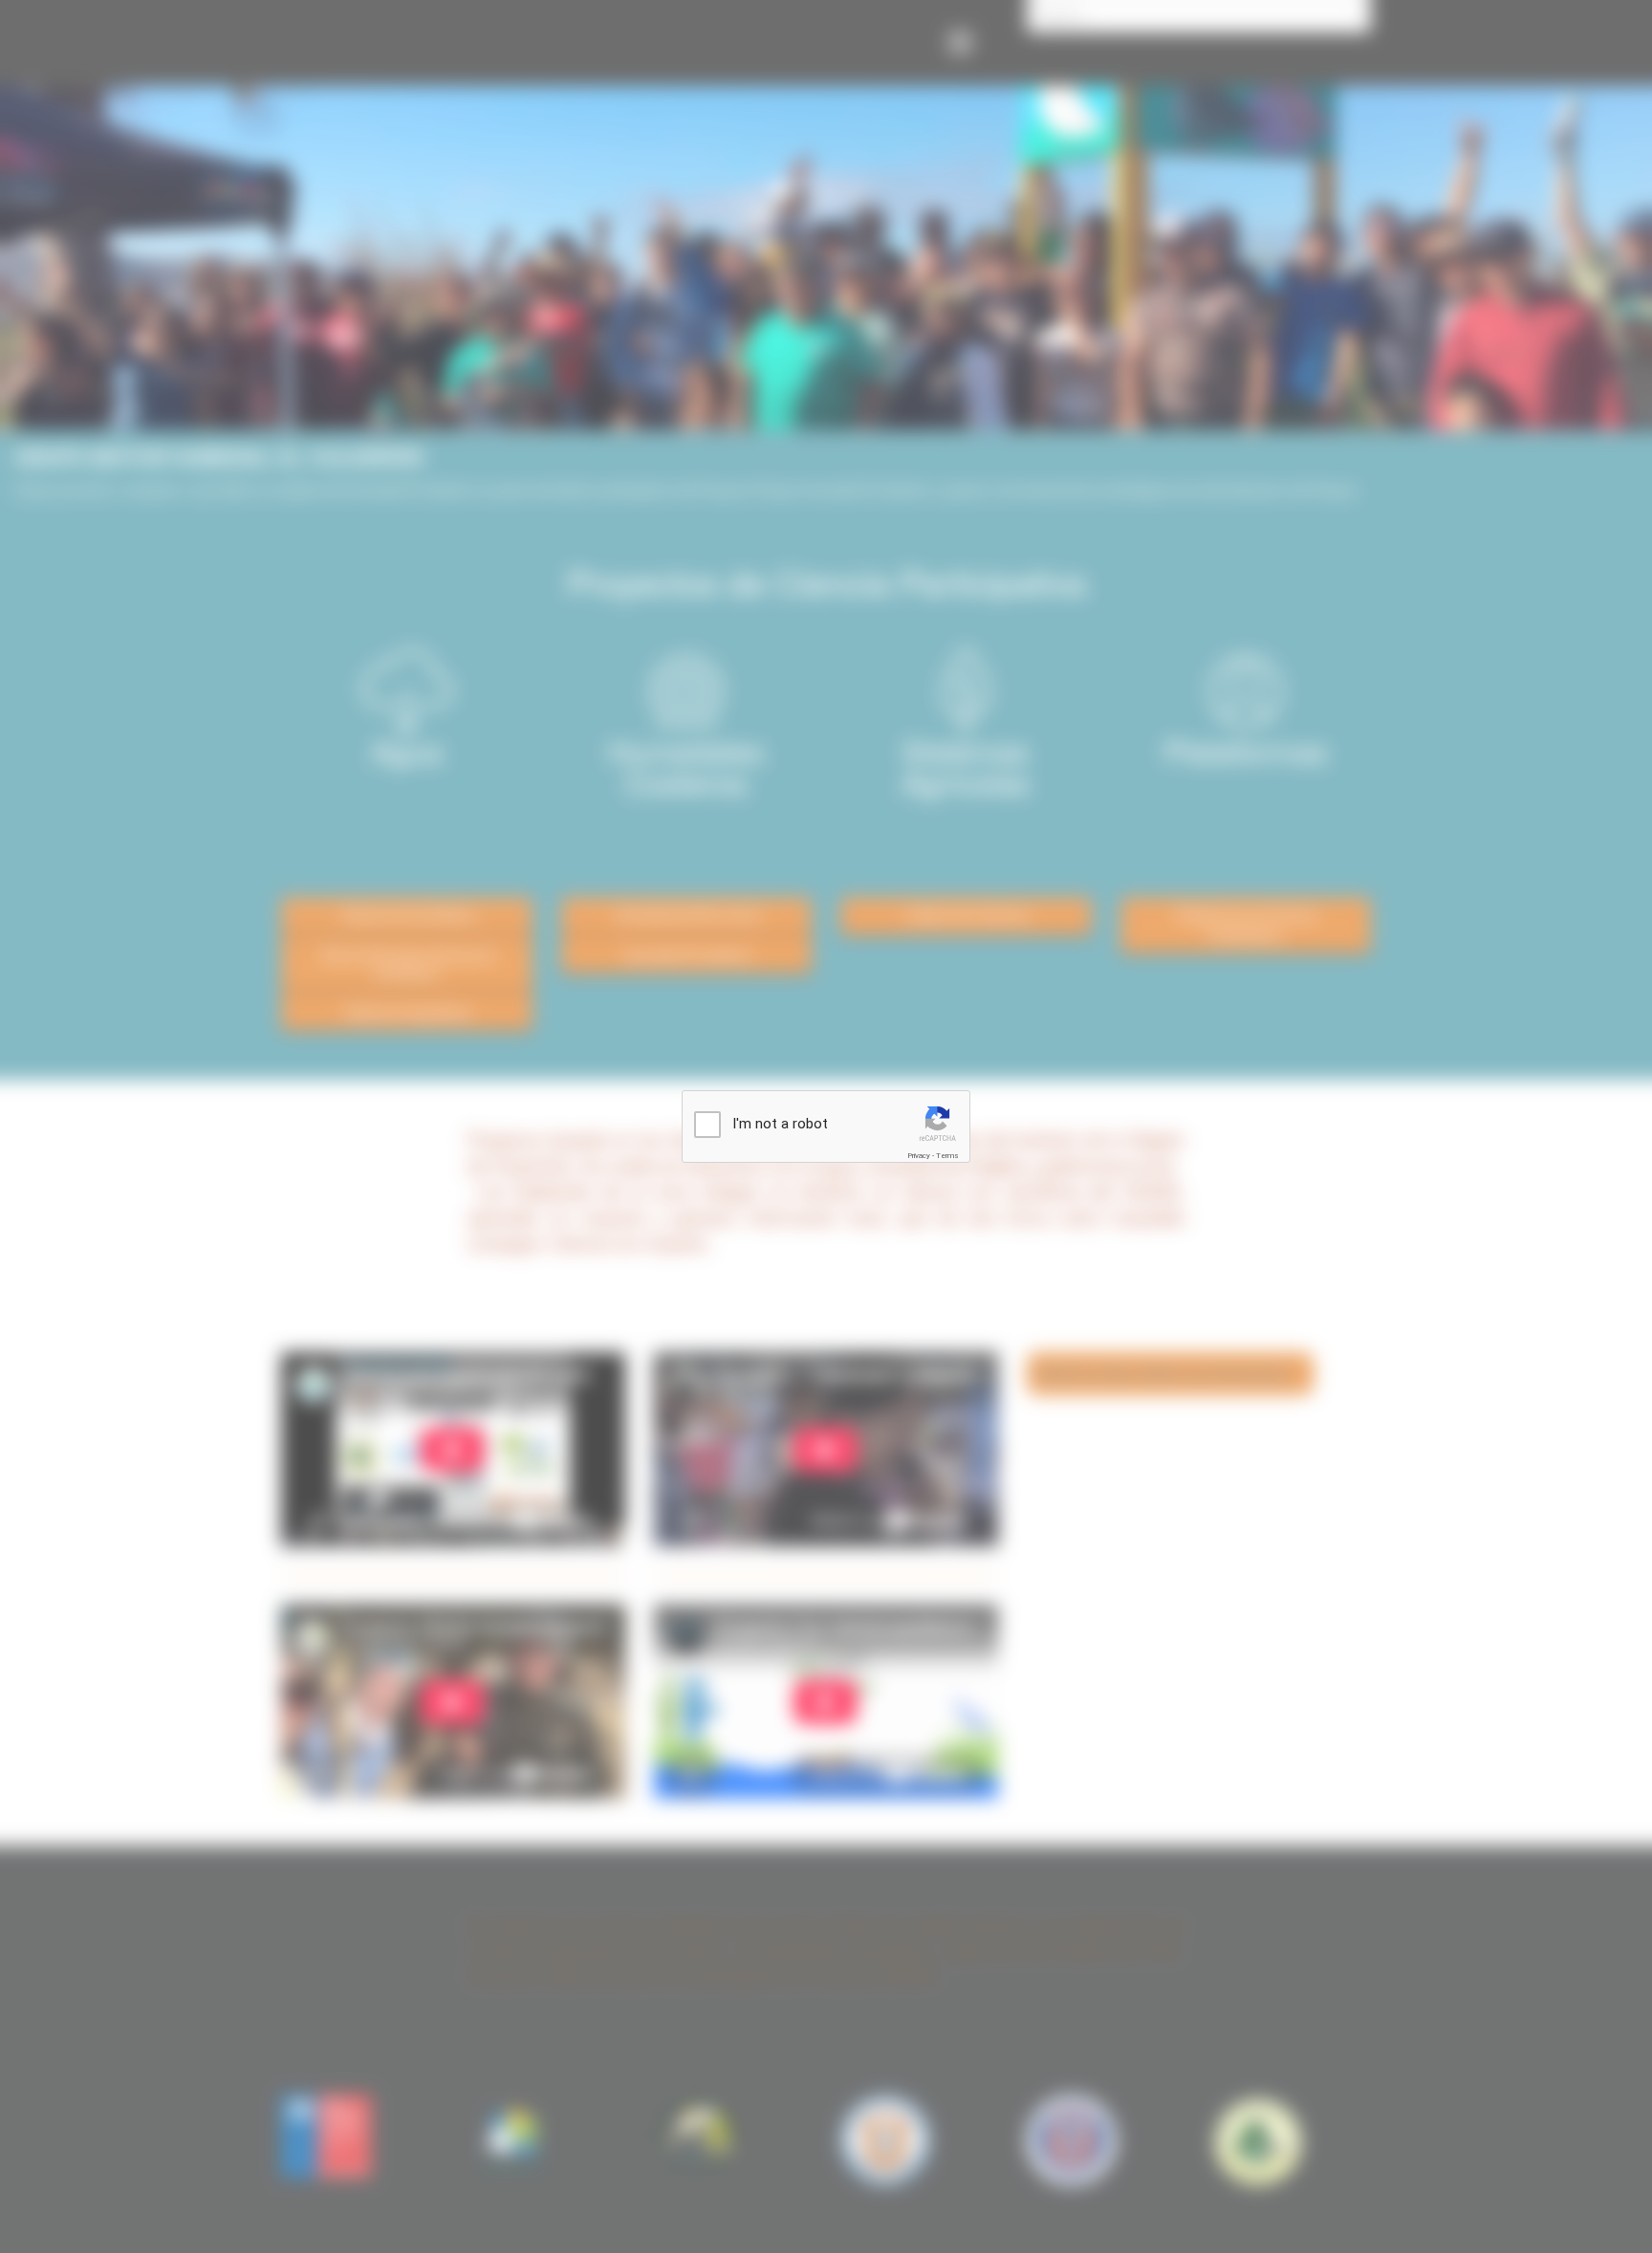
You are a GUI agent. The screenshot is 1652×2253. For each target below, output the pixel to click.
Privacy (919, 1156)
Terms (947, 1156)
